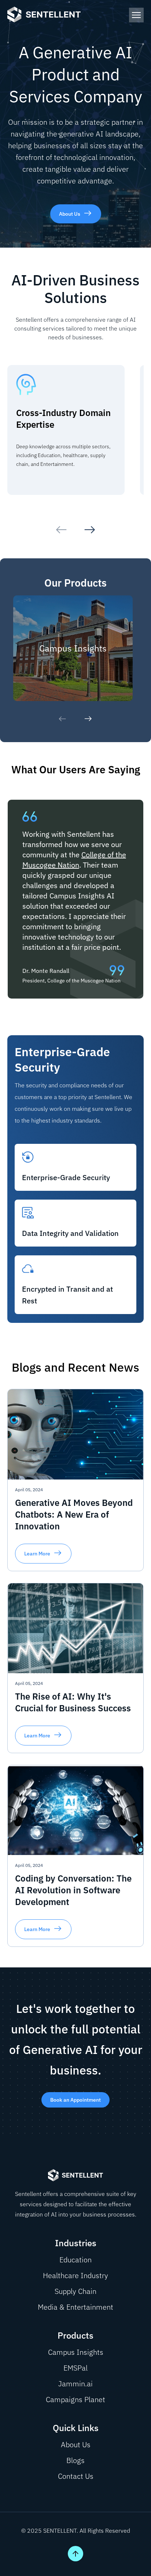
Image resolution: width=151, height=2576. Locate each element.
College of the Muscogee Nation (74, 860)
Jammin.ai (75, 2384)
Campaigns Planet (75, 2399)
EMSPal (75, 2368)
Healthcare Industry (75, 2275)
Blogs (75, 2460)
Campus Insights (76, 2352)
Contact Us (76, 2476)
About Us (76, 2444)
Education (75, 2260)
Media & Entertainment (75, 2307)
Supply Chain (75, 2291)
